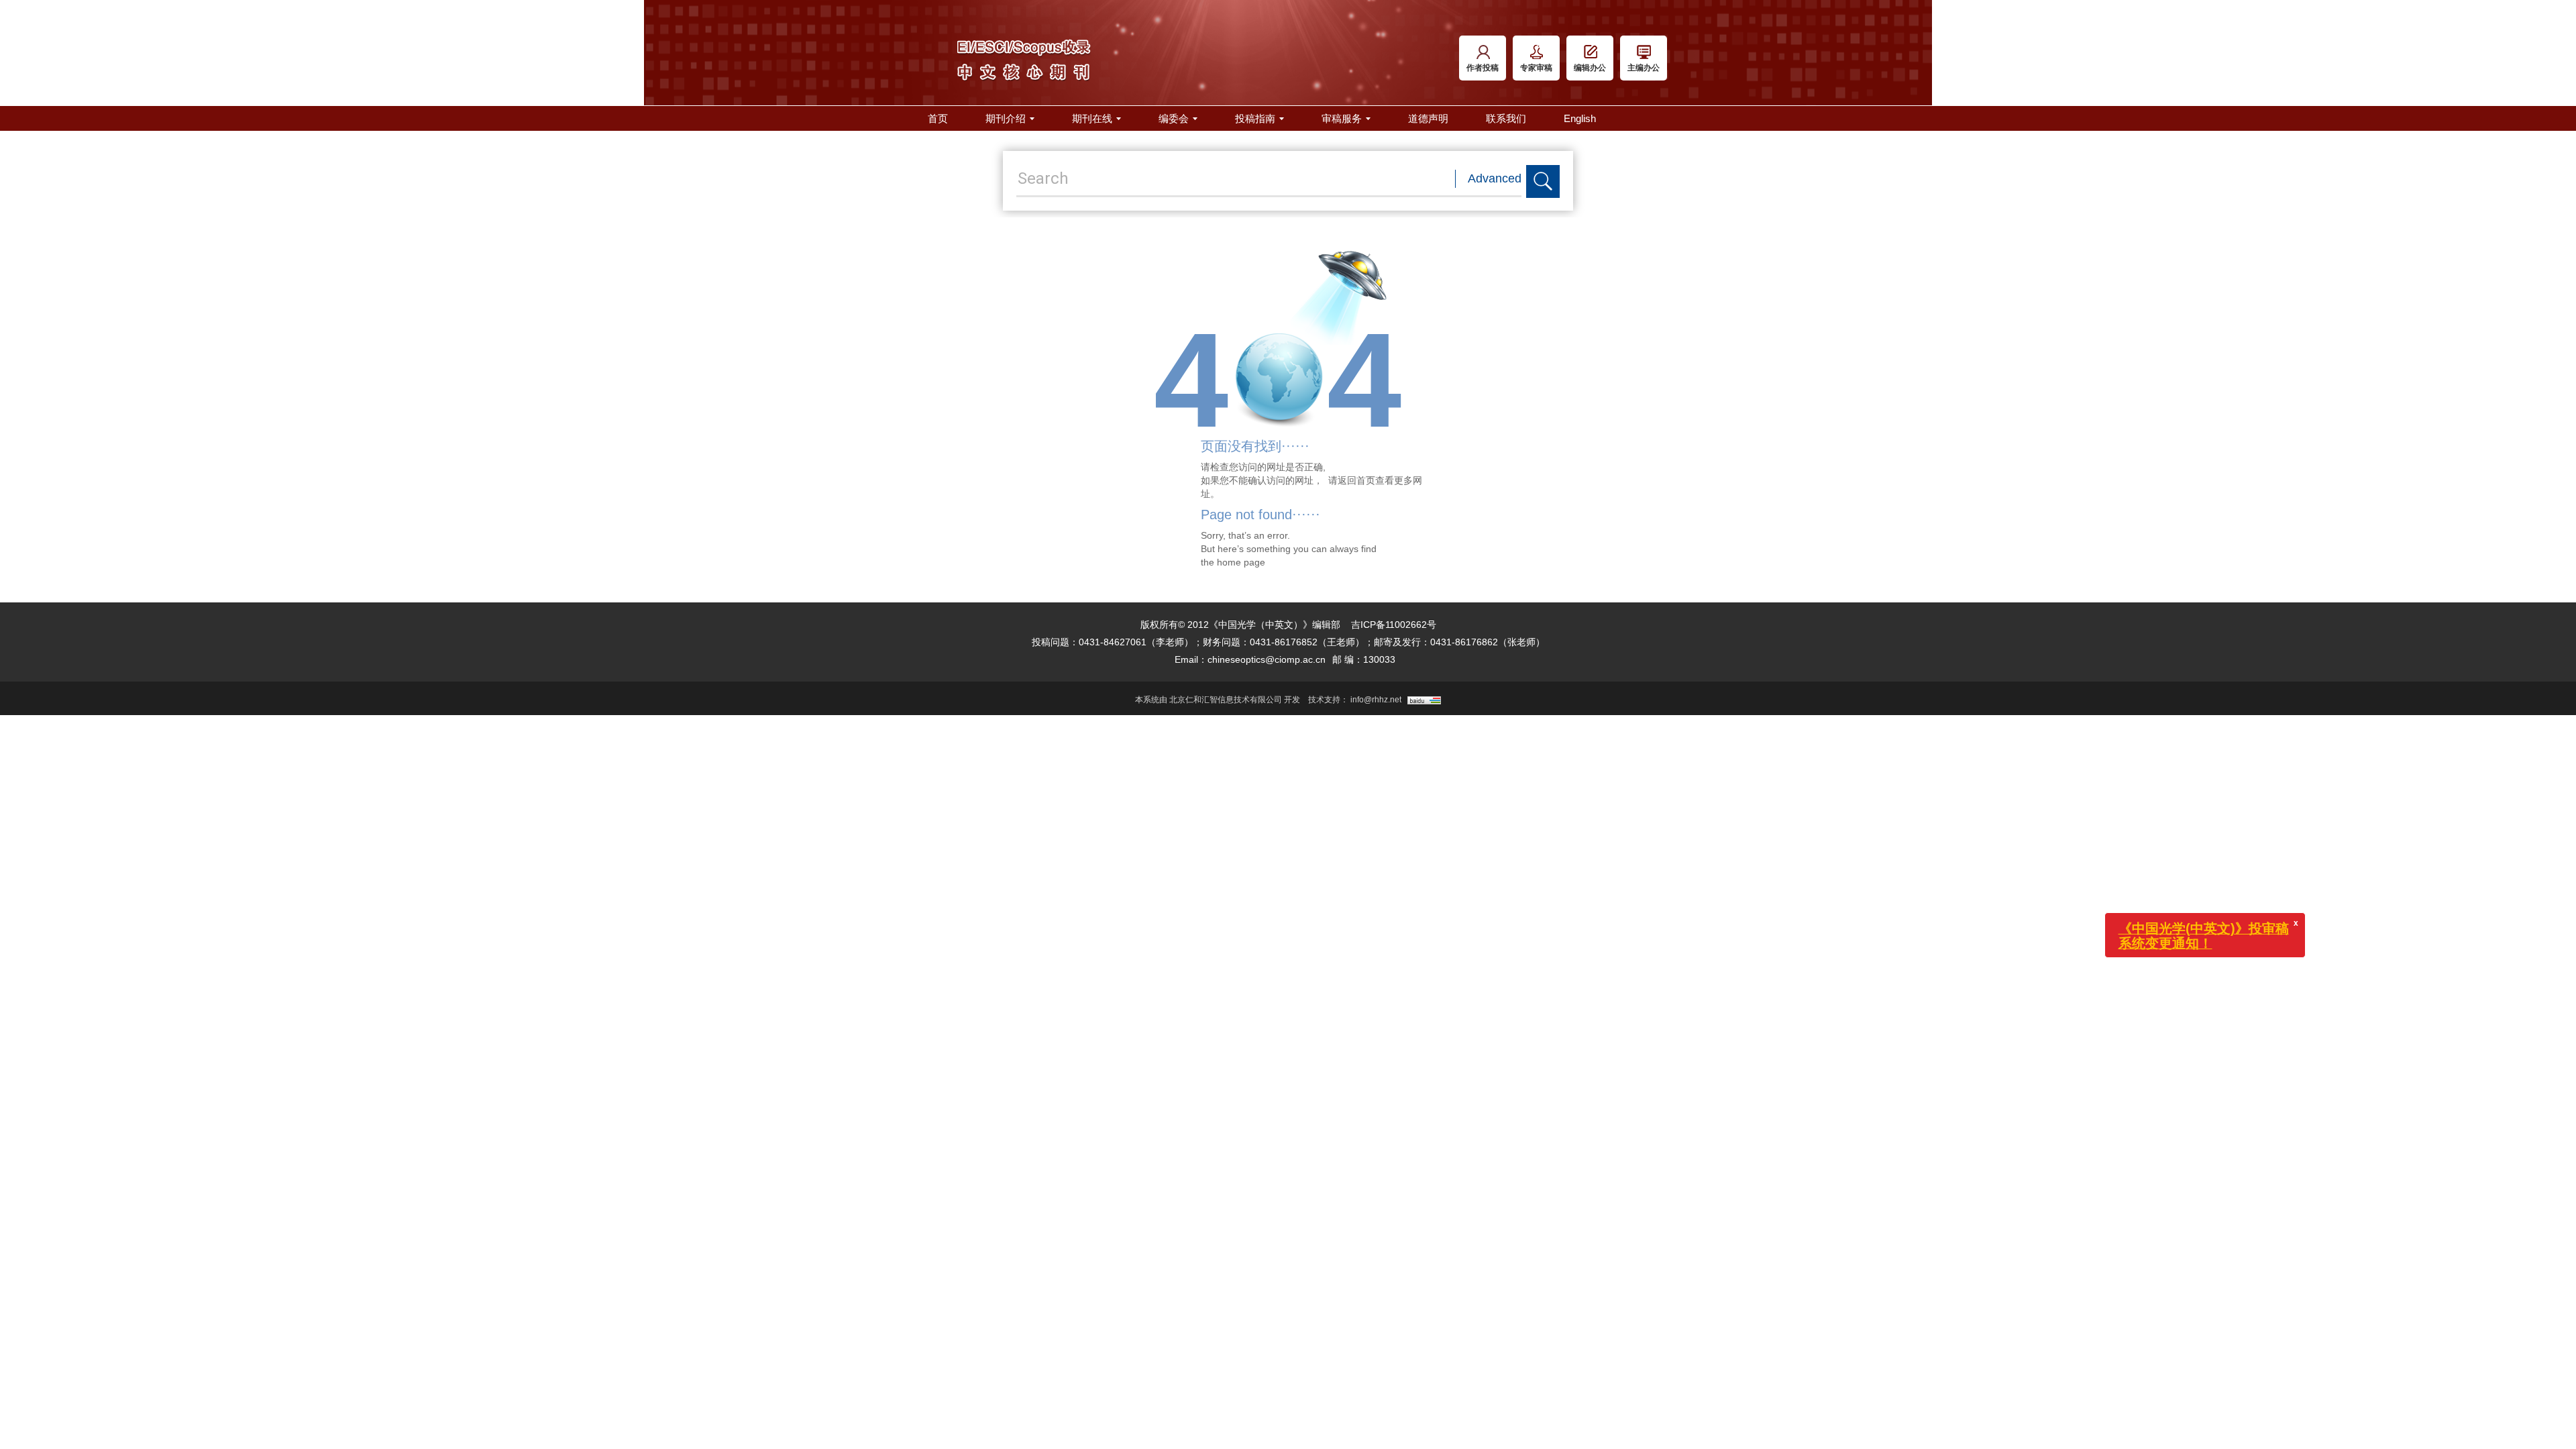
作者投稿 (1483, 68)
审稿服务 (1342, 118)
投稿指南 (1255, 118)
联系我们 (1506, 118)
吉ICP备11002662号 (1394, 625)
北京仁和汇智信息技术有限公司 (1226, 700)
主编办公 (1644, 68)
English (1580, 118)
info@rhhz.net (1376, 700)
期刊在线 (1092, 118)
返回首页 (1356, 480)
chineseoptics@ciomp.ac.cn (1267, 659)
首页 (938, 118)
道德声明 (1428, 118)
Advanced (1495, 178)
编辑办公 (1590, 68)
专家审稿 (1536, 68)
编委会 (1174, 118)
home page (1241, 562)
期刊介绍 (1006, 118)
